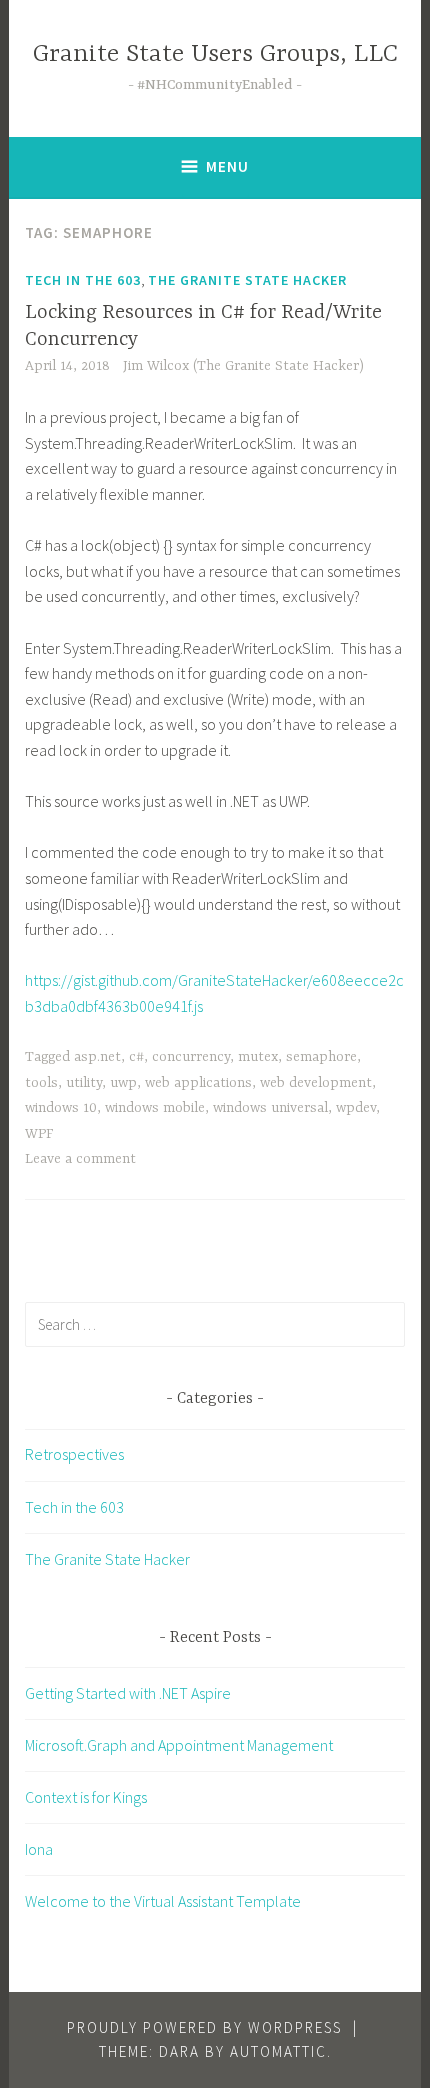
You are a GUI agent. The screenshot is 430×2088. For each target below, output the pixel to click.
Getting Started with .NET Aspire (128, 1693)
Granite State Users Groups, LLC (215, 54)
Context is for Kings (86, 1797)
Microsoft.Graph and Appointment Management (179, 1745)
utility (84, 1083)
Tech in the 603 (83, 280)
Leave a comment (80, 1159)
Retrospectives (74, 1454)
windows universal (270, 1108)
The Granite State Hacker (247, 280)
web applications (198, 1083)
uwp (123, 1083)
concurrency (191, 1057)
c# (136, 1057)
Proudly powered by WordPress (204, 2027)
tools (41, 1083)
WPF (39, 1134)
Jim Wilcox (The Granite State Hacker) (243, 366)
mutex (258, 1057)
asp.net (97, 1057)
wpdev (356, 1108)
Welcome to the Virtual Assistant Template (163, 1901)
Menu (227, 166)
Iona (39, 1849)
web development (316, 1083)
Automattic (278, 2051)
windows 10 (61, 1108)
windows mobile (155, 1108)
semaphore (321, 1057)
